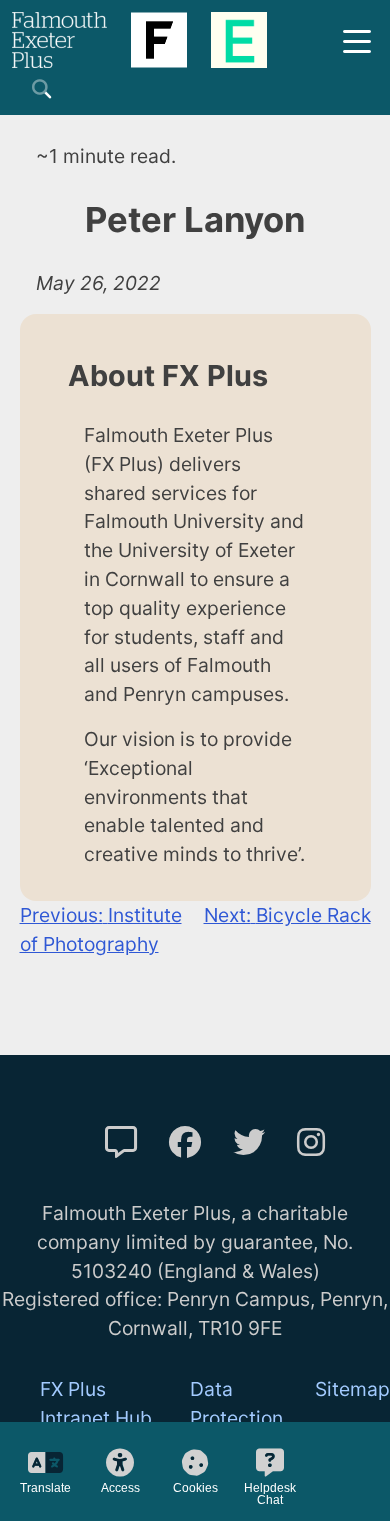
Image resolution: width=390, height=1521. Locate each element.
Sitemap (352, 1389)
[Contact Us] (121, 1142)
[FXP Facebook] (185, 1142)
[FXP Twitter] (249, 1142)
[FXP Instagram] (311, 1142)
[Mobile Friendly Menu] (357, 39)
